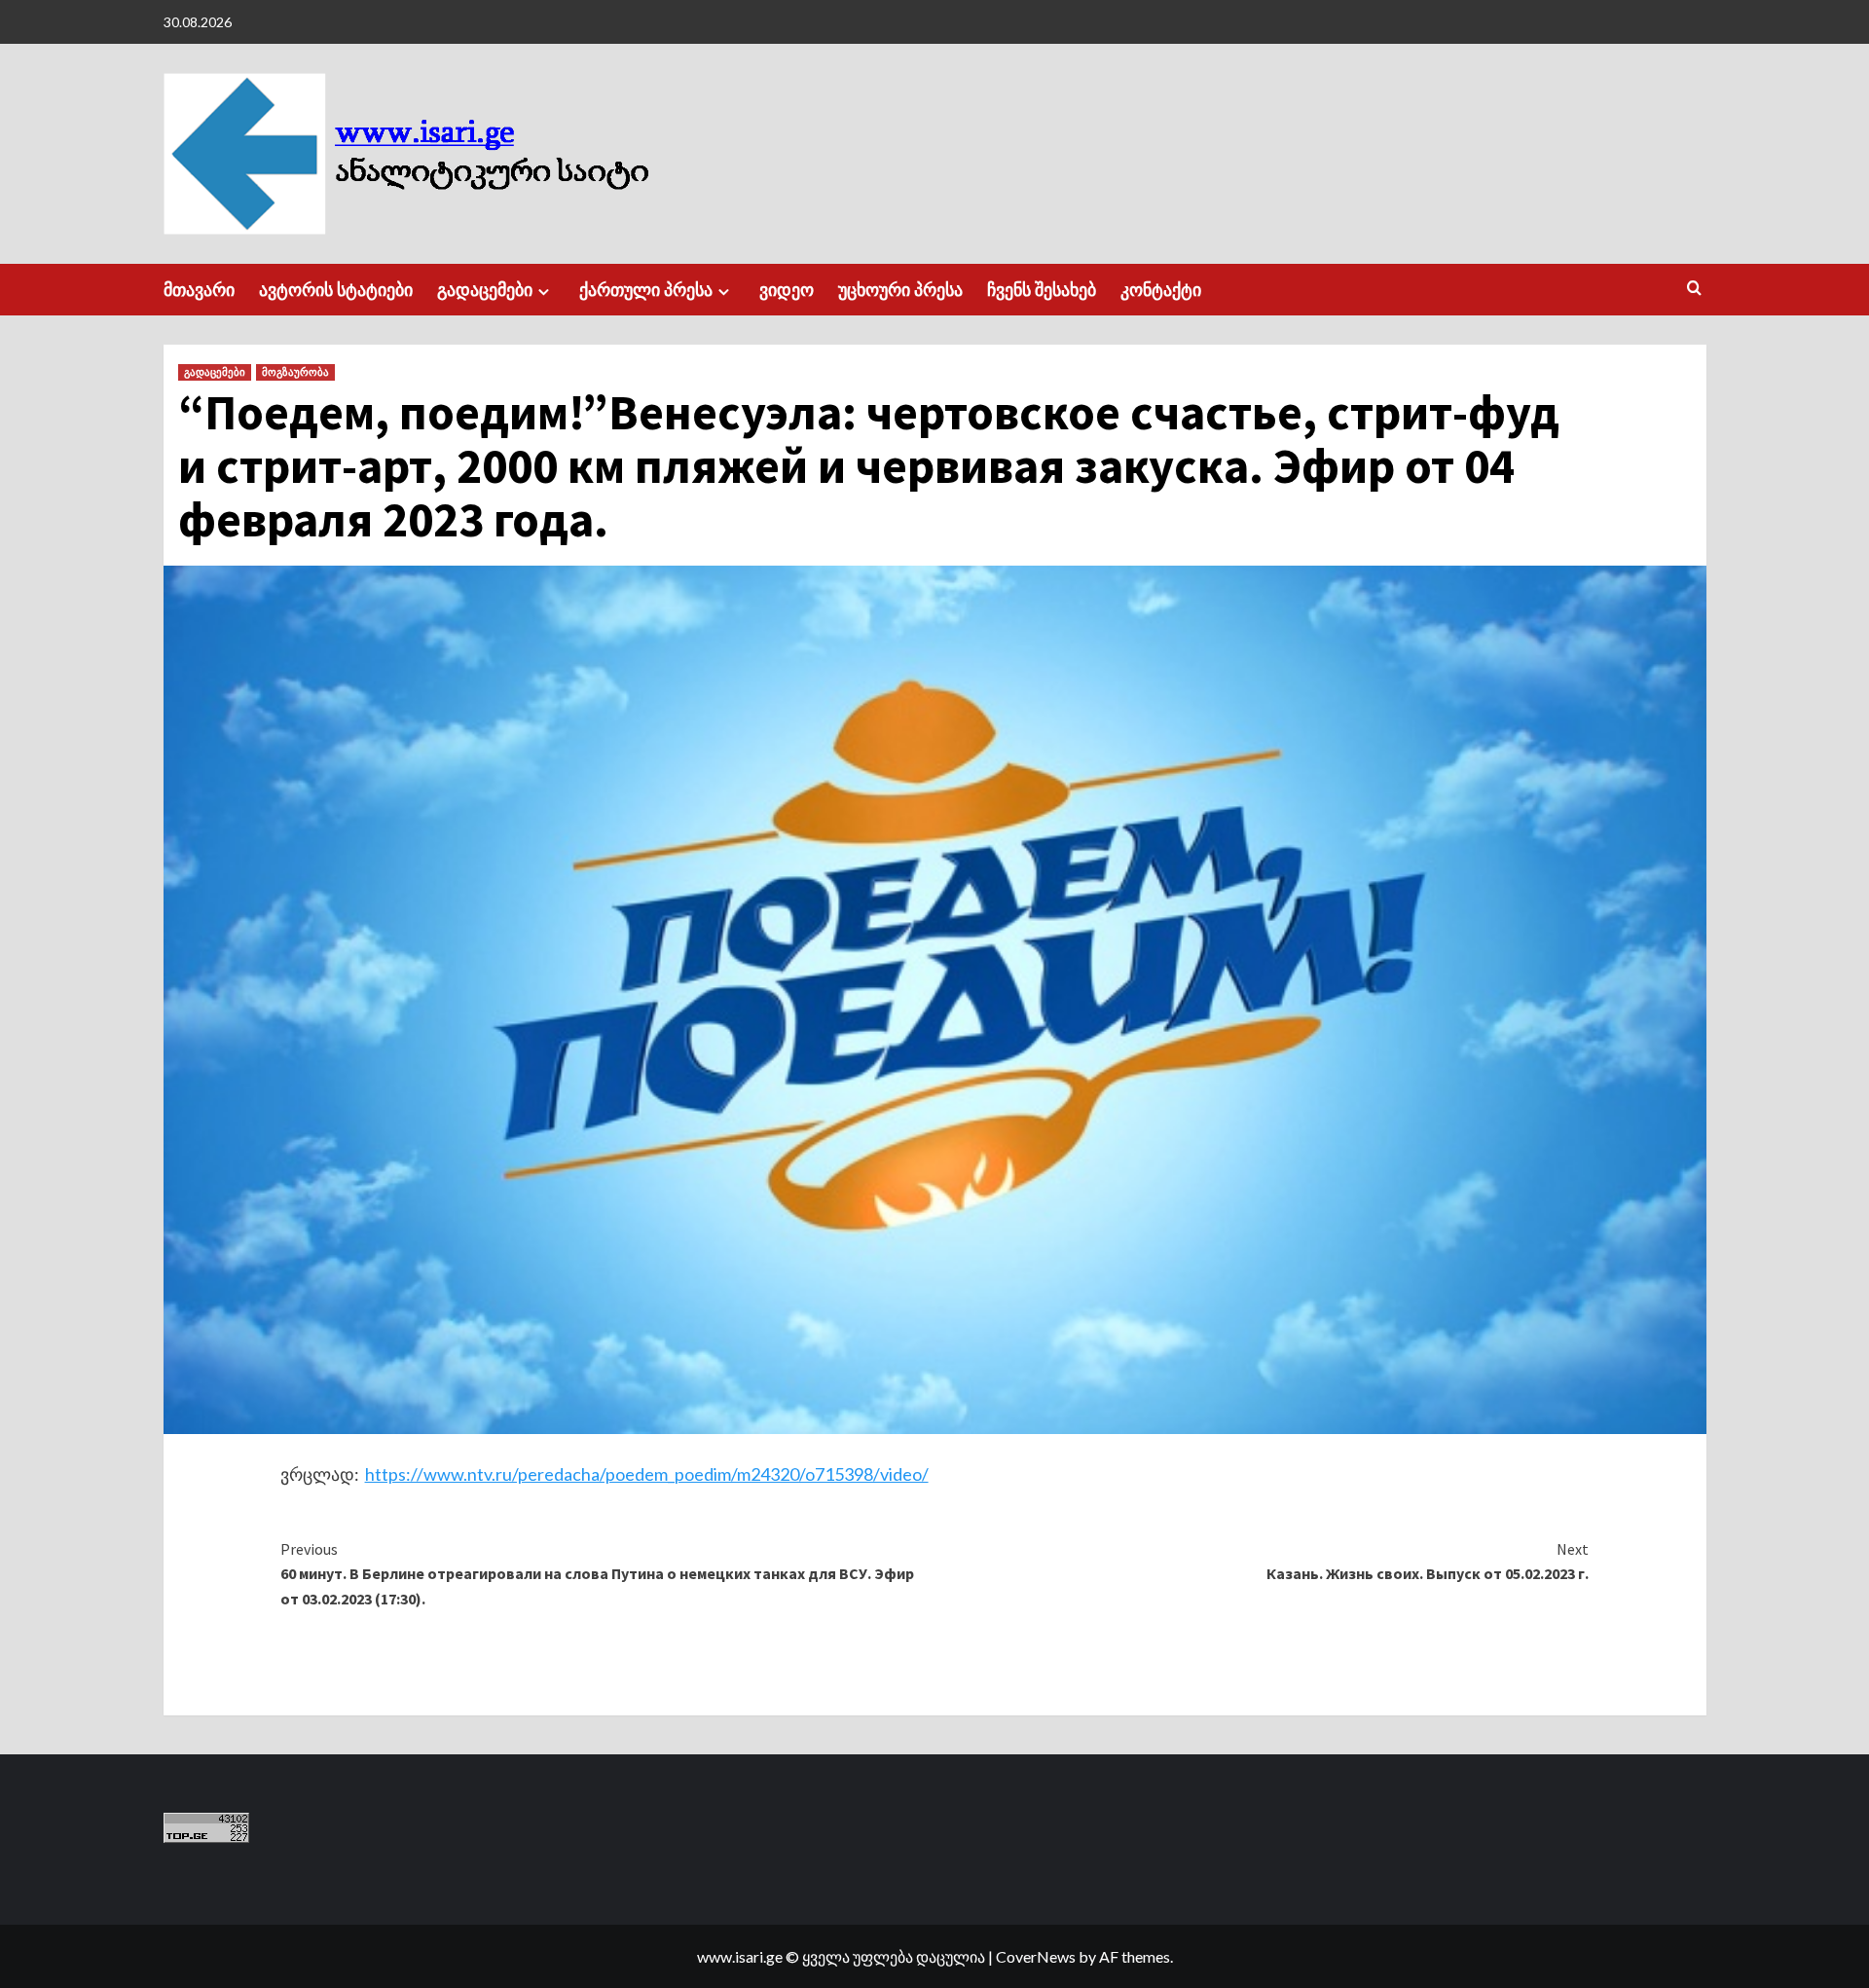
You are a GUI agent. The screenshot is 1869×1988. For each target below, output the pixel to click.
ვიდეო (787, 290)
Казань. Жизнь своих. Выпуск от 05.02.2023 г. (1428, 1562)
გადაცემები (485, 290)
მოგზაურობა (295, 372)
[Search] (1694, 289)
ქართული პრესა (646, 290)
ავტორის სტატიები (336, 290)
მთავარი (199, 290)
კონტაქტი (1161, 290)
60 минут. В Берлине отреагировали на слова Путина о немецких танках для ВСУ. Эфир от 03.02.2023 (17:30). (597, 1574)
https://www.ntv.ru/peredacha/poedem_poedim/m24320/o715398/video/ (647, 1474)
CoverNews (1036, 1956)
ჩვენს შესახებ (1042, 290)
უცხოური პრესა (900, 290)
